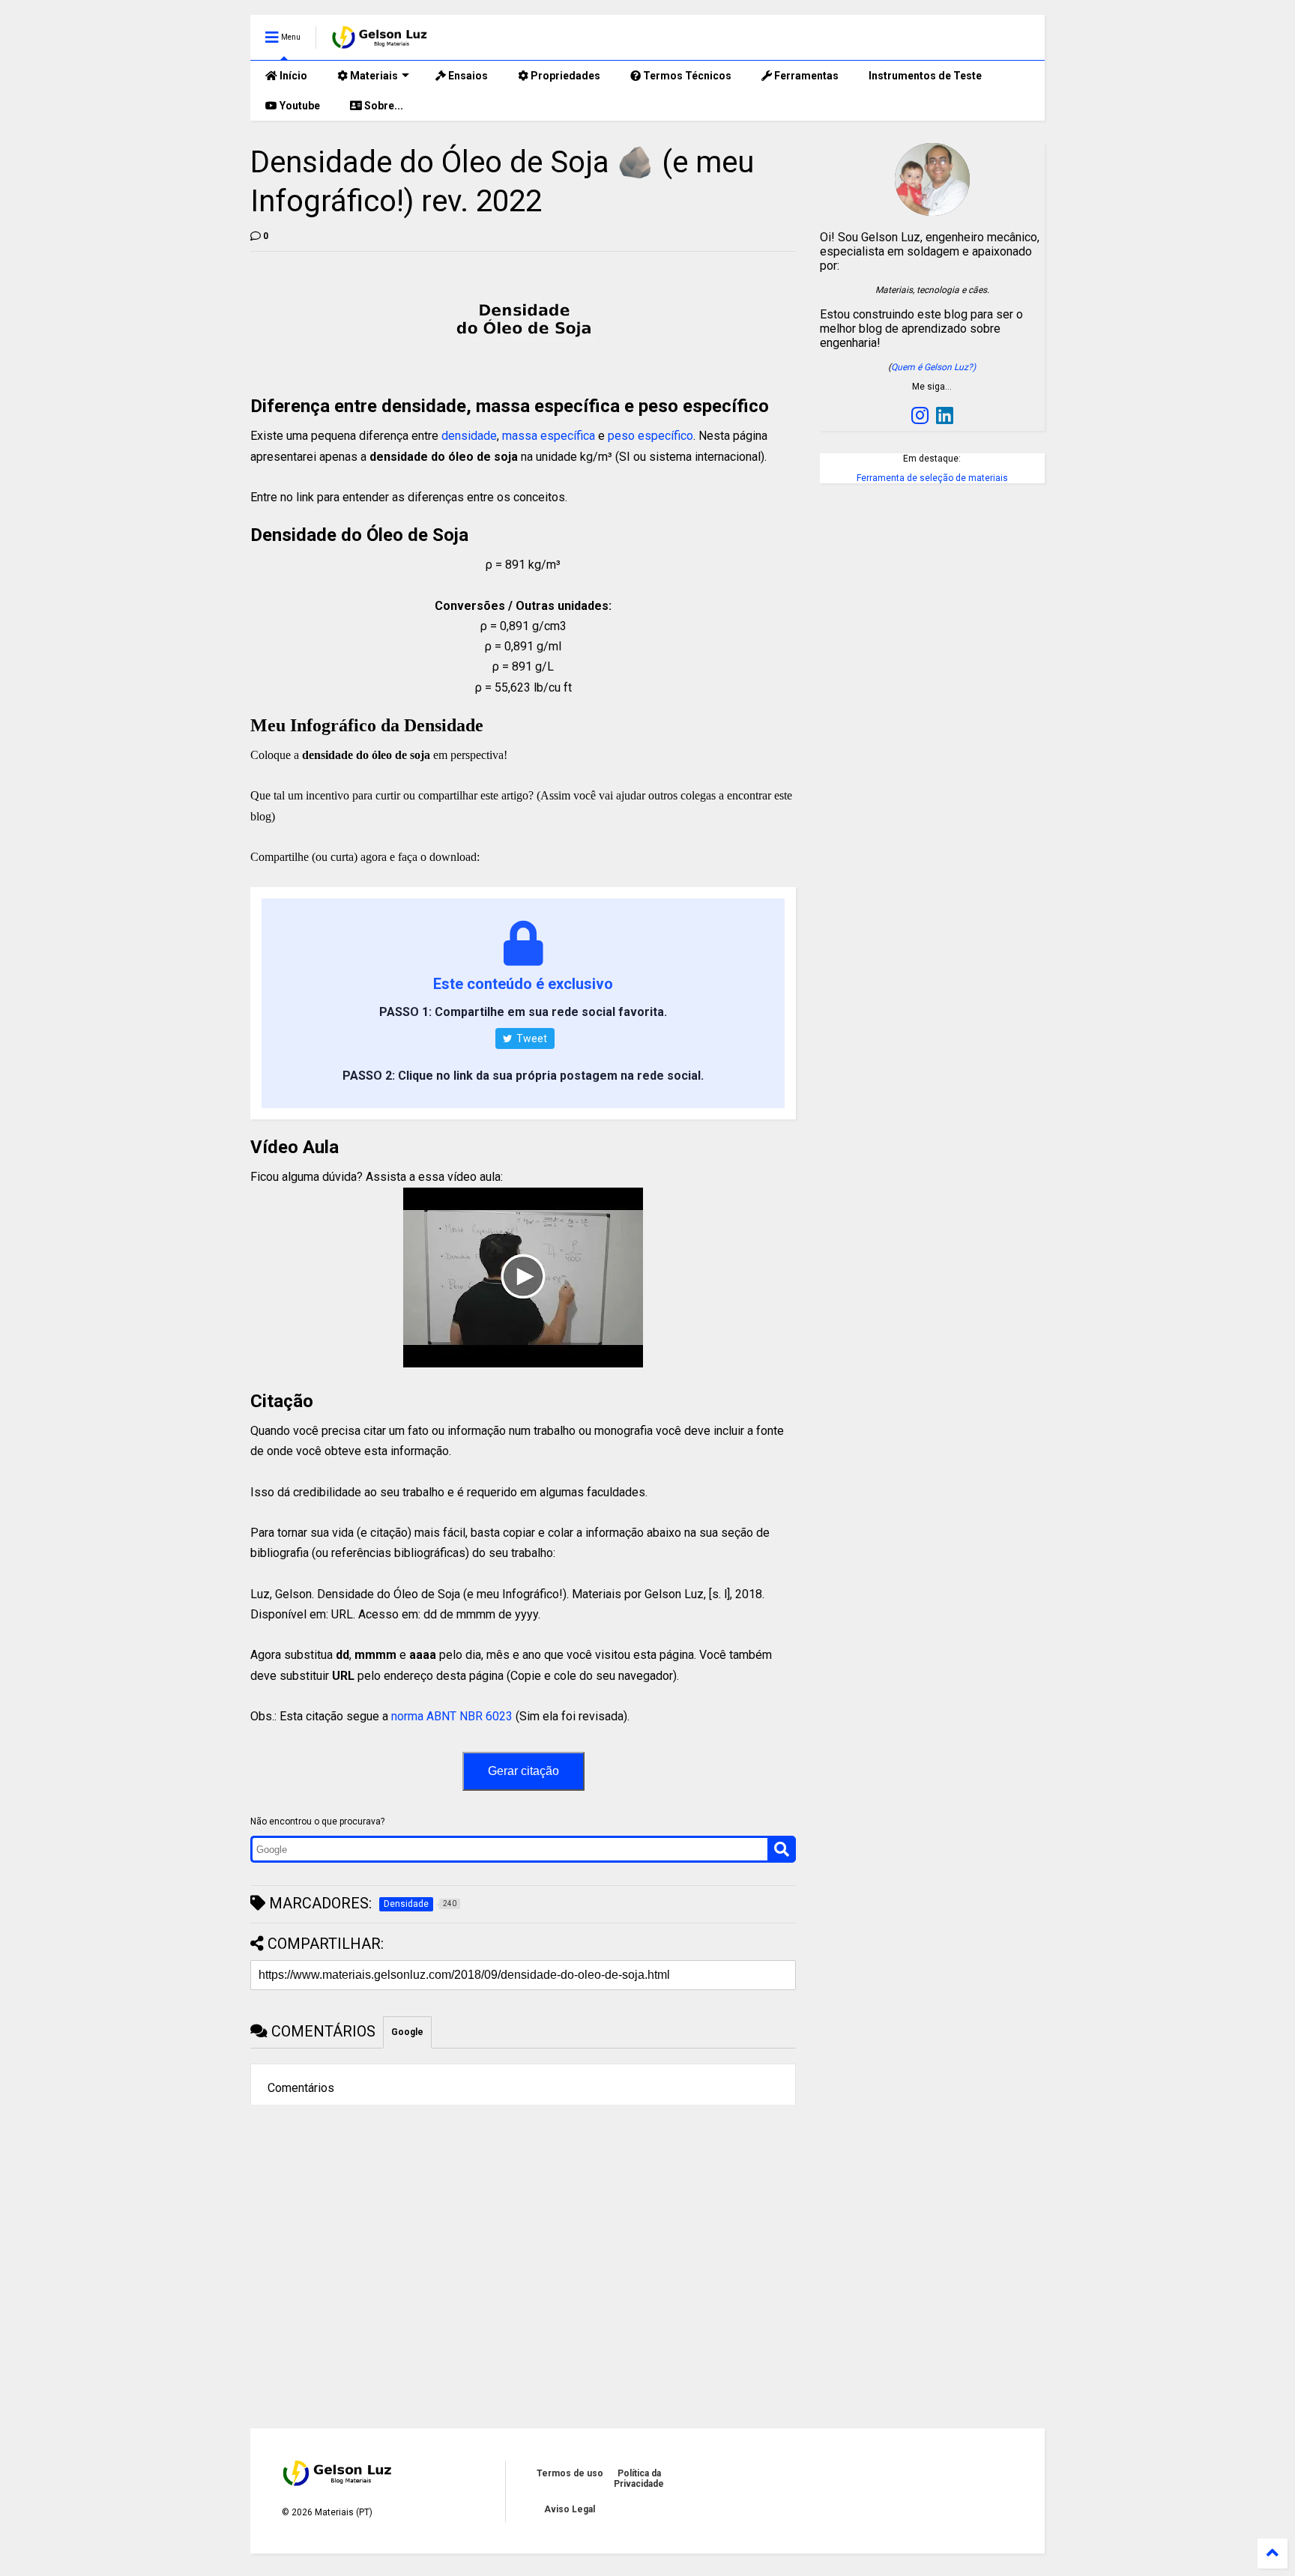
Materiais (373, 76)
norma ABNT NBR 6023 (452, 1716)
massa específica (549, 436)
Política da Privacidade (639, 2479)
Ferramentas (805, 76)
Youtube (299, 106)
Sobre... (383, 106)
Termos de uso (570, 2473)
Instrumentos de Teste (925, 76)
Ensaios (467, 76)
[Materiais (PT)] (380, 42)
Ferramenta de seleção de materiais (932, 478)
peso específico (650, 436)
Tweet (531, 1038)
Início (292, 76)
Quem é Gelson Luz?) (933, 367)
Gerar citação (523, 1771)
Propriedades (564, 76)
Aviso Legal (570, 2509)
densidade (469, 436)
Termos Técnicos (686, 76)
